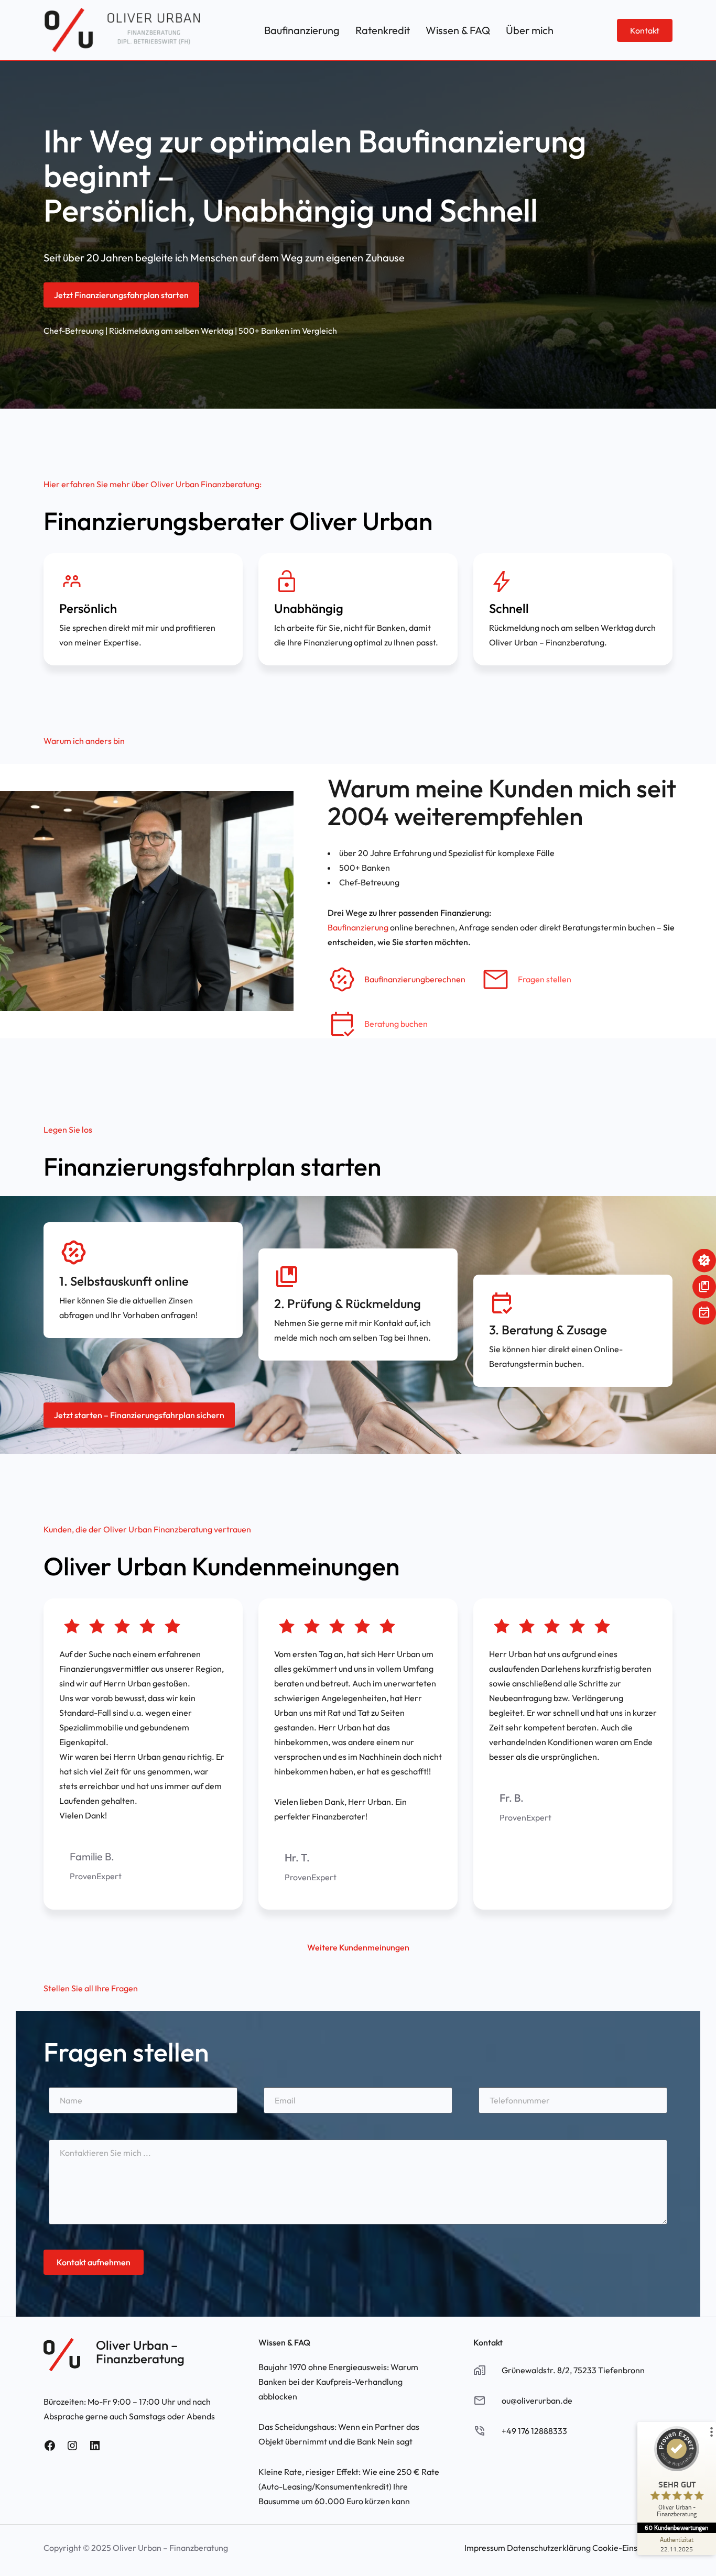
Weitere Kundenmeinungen (358, 1947)
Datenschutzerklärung (549, 2548)
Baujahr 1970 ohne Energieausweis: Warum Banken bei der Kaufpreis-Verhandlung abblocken (338, 2382)
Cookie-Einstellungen (632, 2548)
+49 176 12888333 (534, 2431)
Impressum (485, 2548)
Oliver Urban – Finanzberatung (140, 2352)
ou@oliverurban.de (537, 2400)
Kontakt (645, 30)
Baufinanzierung (358, 927)
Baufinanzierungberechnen (415, 979)
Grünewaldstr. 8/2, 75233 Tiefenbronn (573, 2370)
